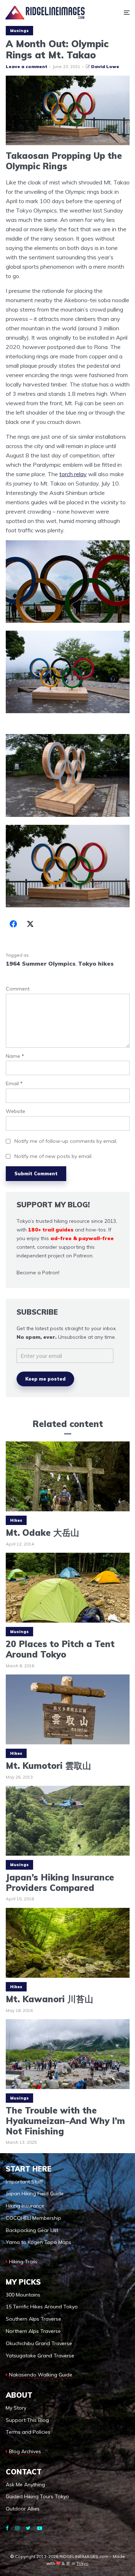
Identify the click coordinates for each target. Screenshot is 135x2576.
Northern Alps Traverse (33, 2331)
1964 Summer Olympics (41, 963)
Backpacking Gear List (32, 2230)
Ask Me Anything (25, 2485)
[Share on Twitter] (30, 924)
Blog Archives (25, 2451)
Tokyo (82, 2563)
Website (15, 1111)
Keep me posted (45, 1379)
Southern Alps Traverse (33, 2319)
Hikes (16, 1520)
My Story (16, 2408)
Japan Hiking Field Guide (35, 2193)
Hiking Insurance (25, 2206)
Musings (19, 31)
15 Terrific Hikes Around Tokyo (42, 2307)
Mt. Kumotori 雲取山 (48, 1766)
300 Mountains (23, 2295)
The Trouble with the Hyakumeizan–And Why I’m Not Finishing (65, 2121)
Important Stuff (24, 2182)
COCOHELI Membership (33, 2218)
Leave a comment (26, 66)
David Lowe (105, 66)
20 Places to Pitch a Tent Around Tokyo (60, 1650)
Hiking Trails (23, 2262)
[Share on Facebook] (13, 924)
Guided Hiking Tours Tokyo (37, 2496)
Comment (18, 989)
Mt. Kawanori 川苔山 (49, 1999)
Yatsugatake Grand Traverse (40, 2356)
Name (15, 1056)
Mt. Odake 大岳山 (42, 1533)
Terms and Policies (28, 2432)
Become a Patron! (38, 1273)
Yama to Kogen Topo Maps (39, 2242)
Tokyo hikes (96, 963)
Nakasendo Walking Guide (41, 2375)
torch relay (73, 474)
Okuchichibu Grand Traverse (39, 2343)
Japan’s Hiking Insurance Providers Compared (60, 1883)
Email (14, 1084)
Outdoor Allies (23, 2509)
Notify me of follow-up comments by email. (66, 1141)
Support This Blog (27, 2420)
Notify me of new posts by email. (53, 1156)
